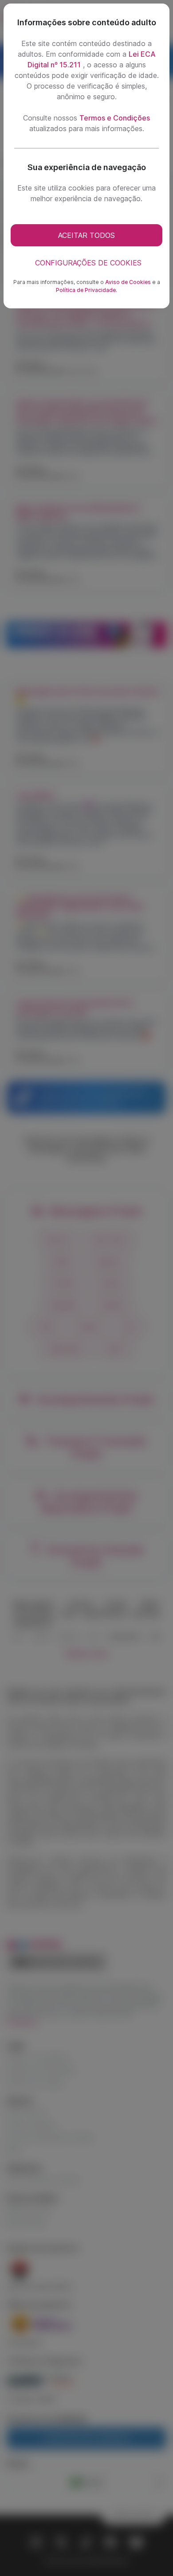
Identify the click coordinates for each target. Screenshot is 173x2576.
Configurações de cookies (88, 263)
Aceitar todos (86, 235)
